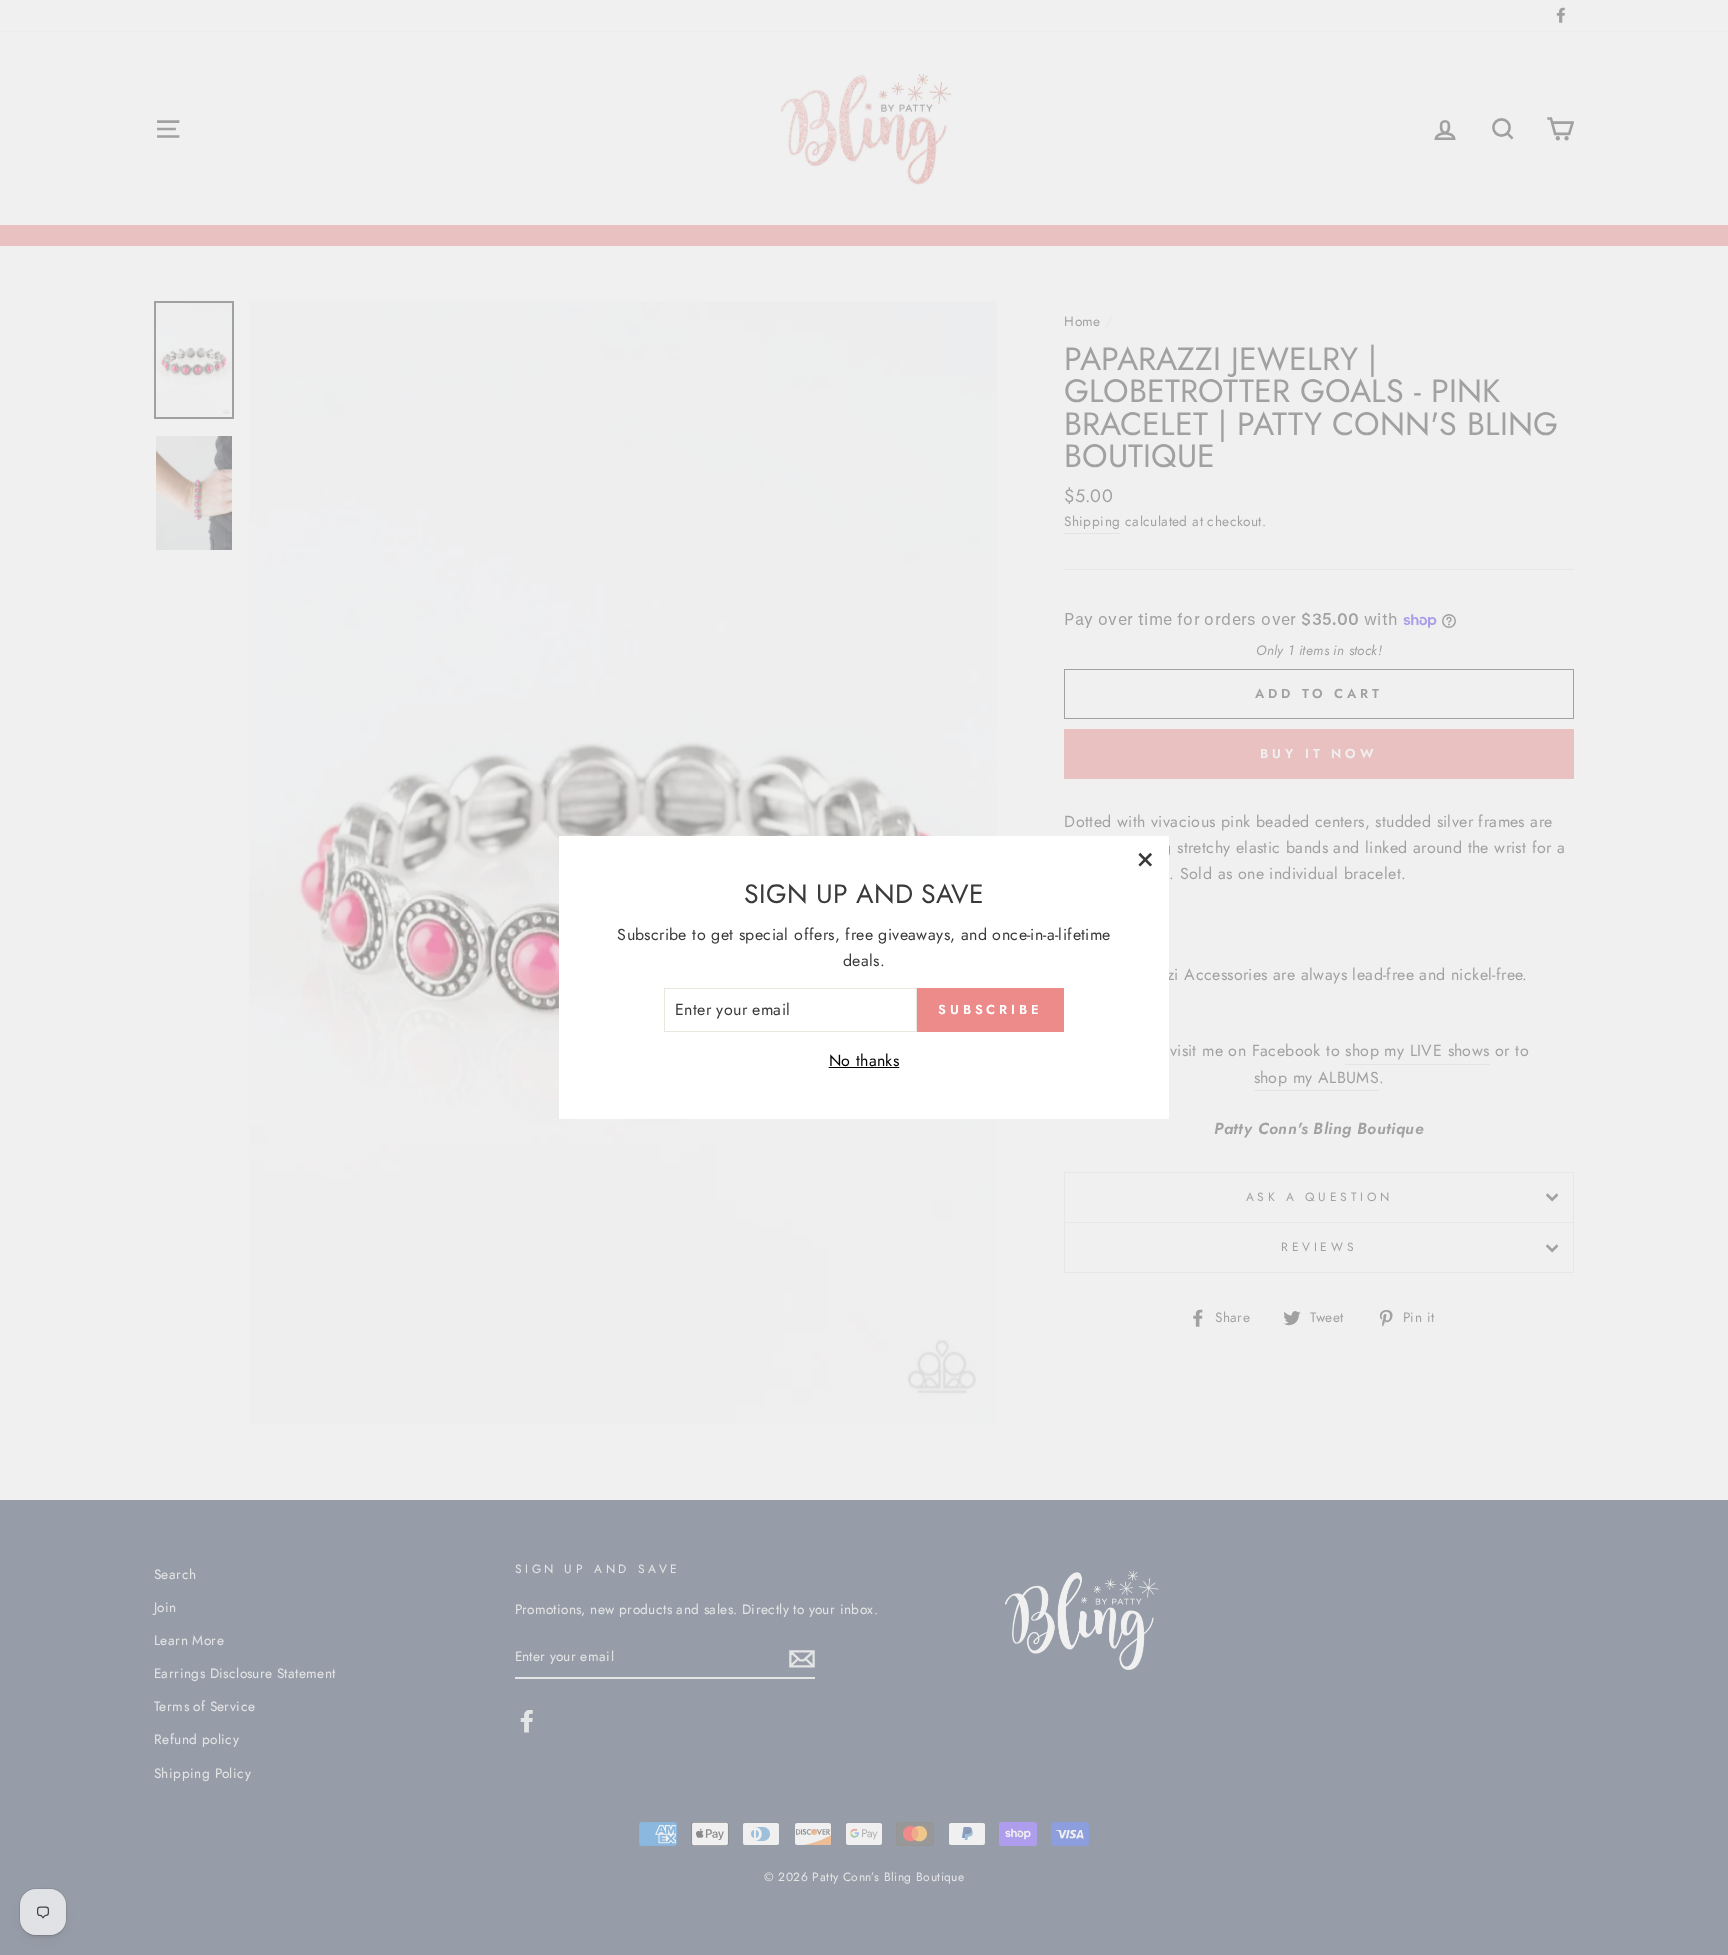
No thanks (864, 1060)
